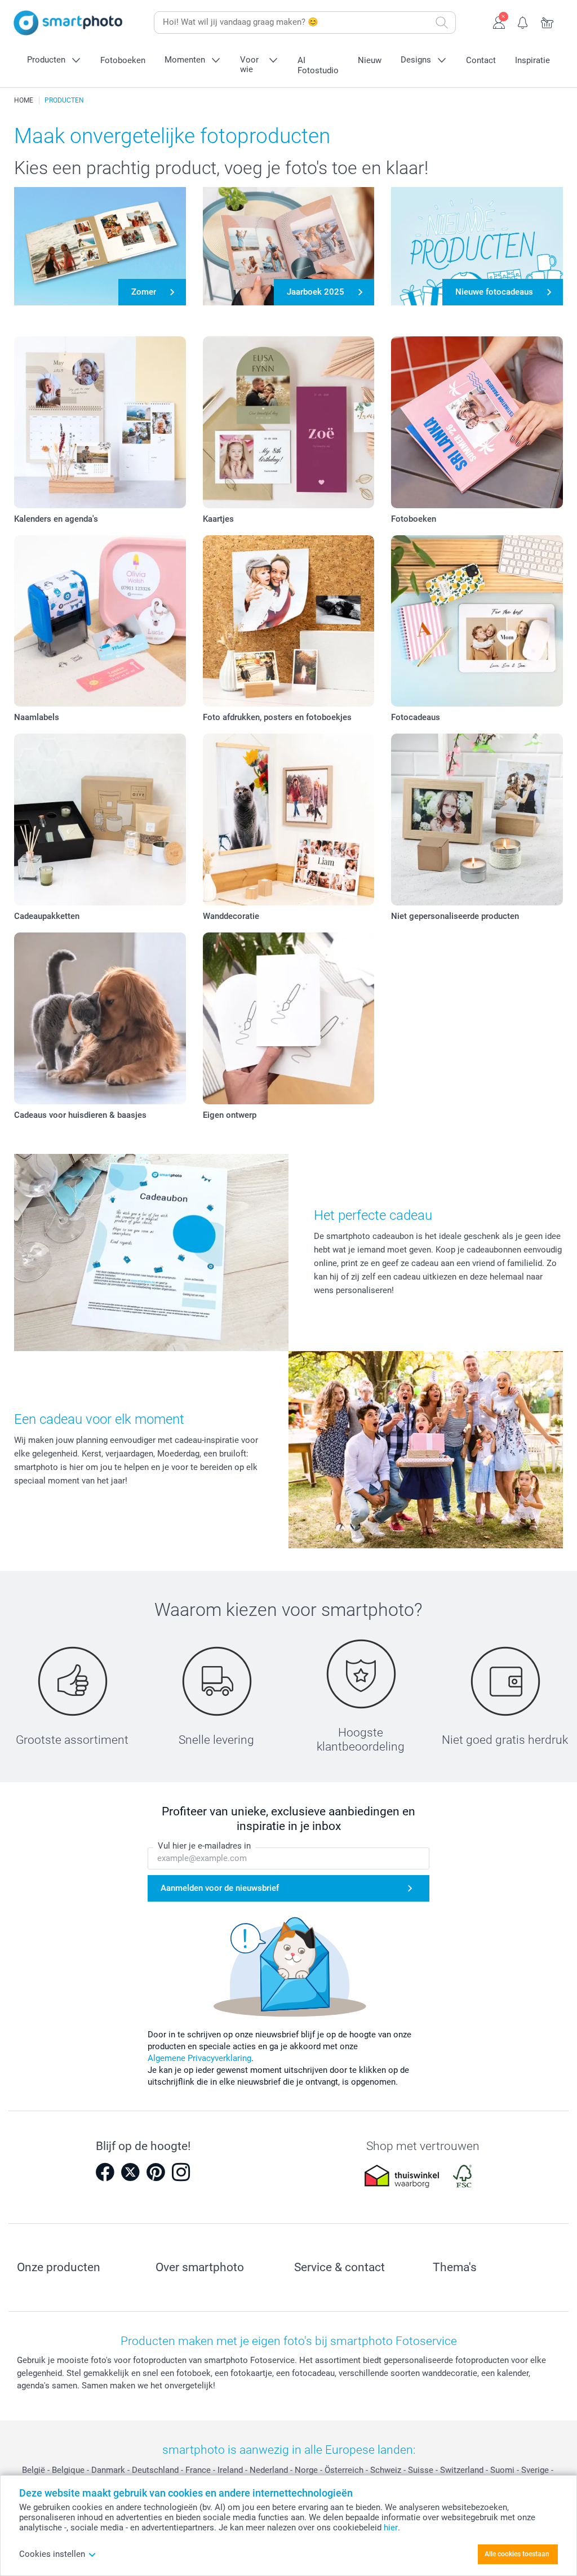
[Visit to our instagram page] (181, 2172)
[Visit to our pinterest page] (156, 2172)
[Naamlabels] (100, 621)
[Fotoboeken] (477, 422)
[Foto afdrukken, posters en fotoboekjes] (289, 621)
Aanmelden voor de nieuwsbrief (220, 1888)
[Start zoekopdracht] (442, 23)
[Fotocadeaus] (477, 621)
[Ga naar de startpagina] (68, 23)
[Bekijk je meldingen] (523, 21)
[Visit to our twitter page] (130, 2172)
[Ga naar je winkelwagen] (547, 21)
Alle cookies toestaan (517, 2554)
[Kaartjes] (289, 422)
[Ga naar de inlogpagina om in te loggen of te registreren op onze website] (499, 21)
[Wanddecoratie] (289, 820)
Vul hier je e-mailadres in (204, 1846)
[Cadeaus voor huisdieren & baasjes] (100, 1018)
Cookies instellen (52, 2554)
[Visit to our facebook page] (105, 2172)
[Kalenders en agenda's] (100, 422)
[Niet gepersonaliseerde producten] (477, 820)
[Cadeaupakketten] (100, 820)
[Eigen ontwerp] (289, 1018)
